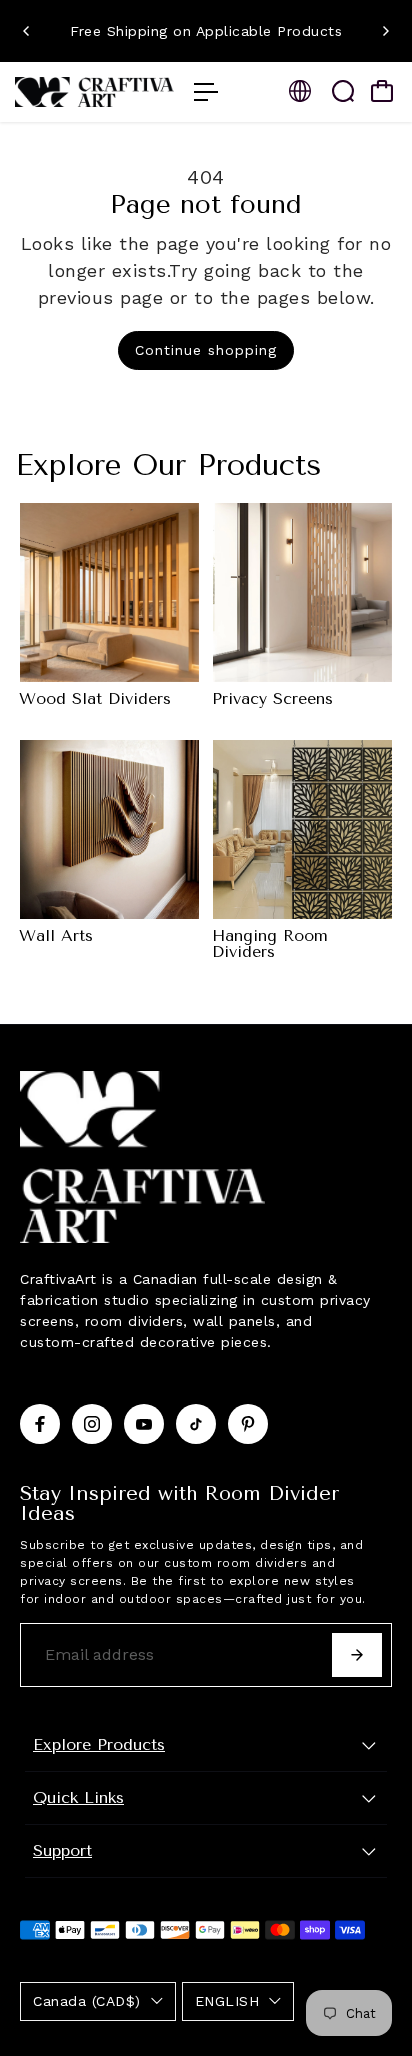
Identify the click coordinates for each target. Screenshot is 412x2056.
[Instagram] (92, 1424)
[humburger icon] (206, 92)
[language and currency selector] (300, 91)
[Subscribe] (357, 1655)
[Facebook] (40, 1424)
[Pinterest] (248, 1424)
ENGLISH (227, 2001)
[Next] (385, 31)
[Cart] (382, 91)
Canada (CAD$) (87, 2001)
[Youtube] (144, 1424)
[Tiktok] (196, 1424)
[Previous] (27, 31)
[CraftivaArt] (94, 91)
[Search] (343, 91)
